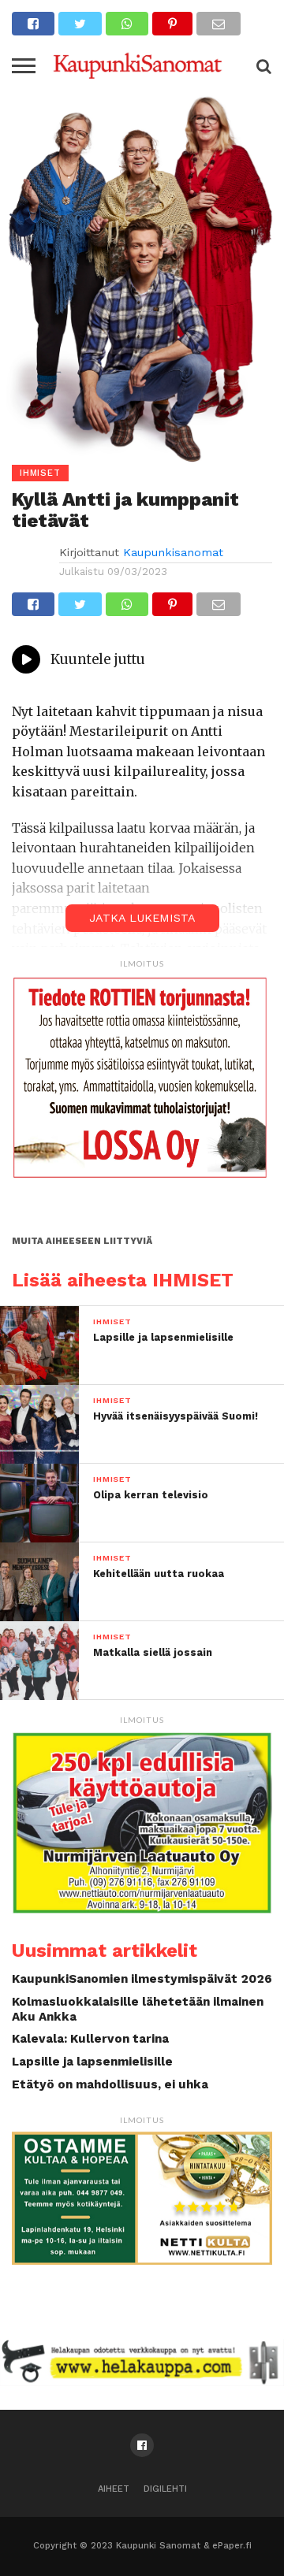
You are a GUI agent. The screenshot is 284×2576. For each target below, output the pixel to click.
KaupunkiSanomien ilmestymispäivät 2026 (142, 1979)
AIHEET (114, 2489)
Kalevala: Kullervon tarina (90, 2039)
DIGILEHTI (165, 2489)
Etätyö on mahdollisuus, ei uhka (110, 2084)
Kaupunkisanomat (173, 552)
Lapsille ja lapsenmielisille (92, 2062)
